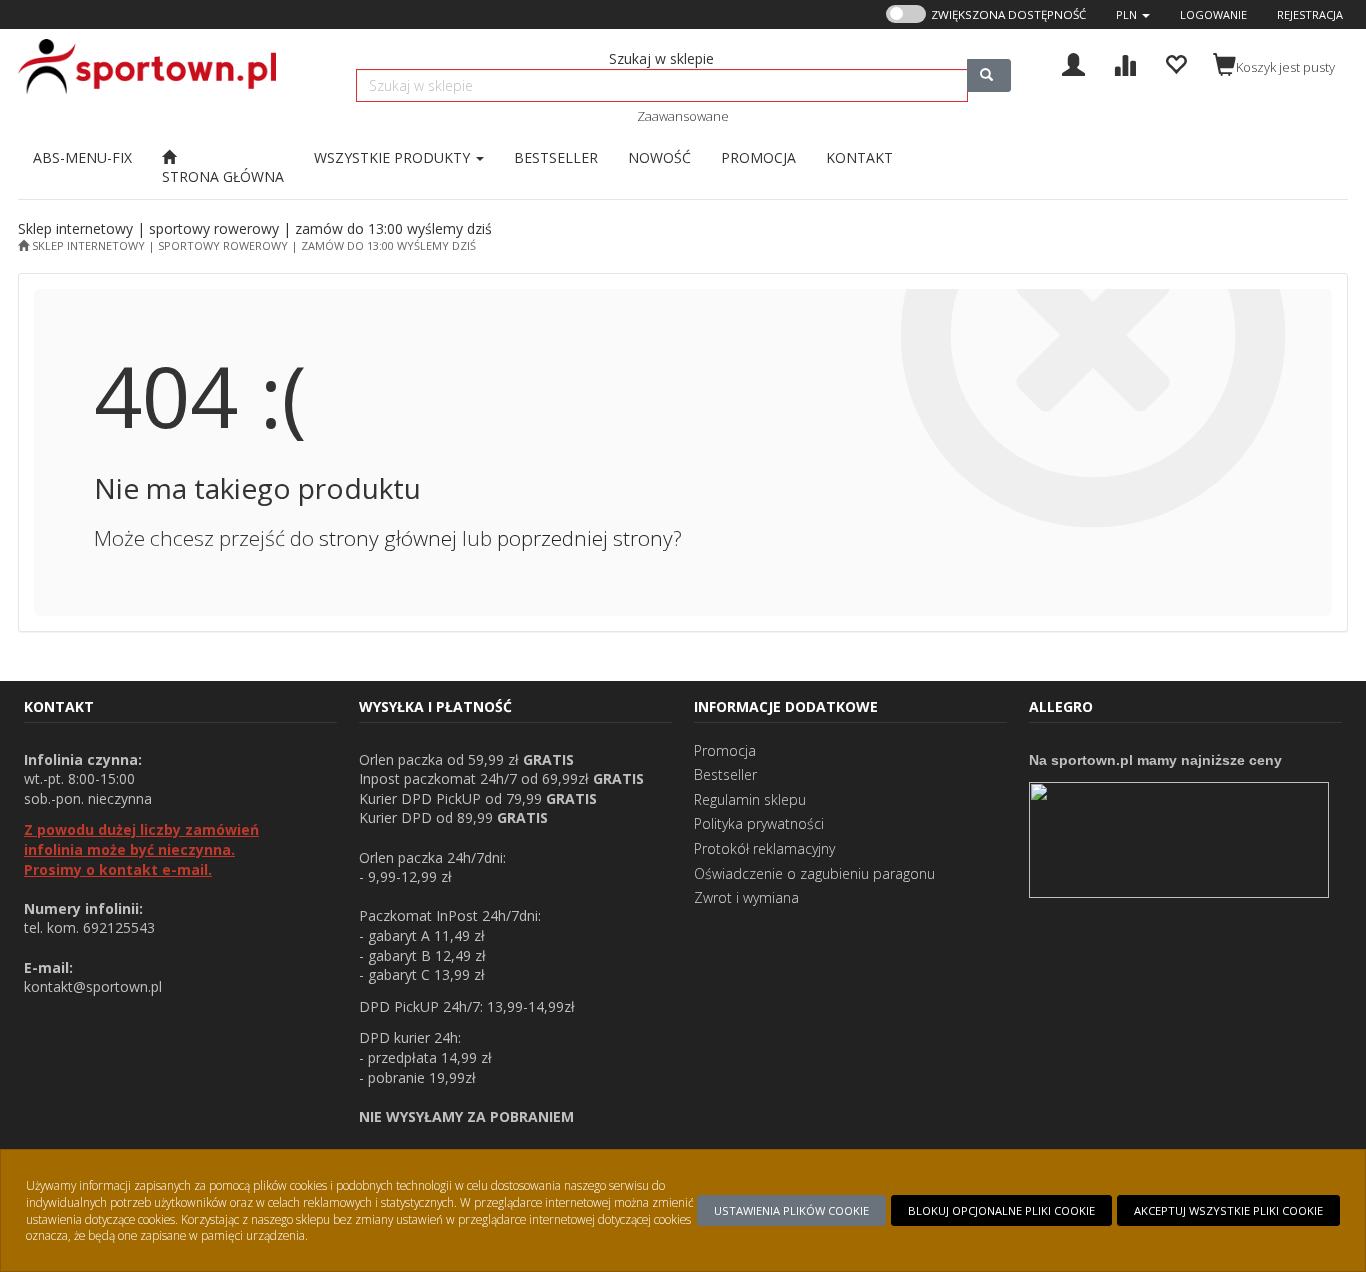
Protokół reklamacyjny (764, 848)
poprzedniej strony (585, 538)
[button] (1133, 14)
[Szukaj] (989, 75)
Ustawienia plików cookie (791, 1210)
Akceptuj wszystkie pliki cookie (1228, 1210)
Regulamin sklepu (750, 799)
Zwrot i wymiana (746, 897)
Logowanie (1213, 14)
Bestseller (725, 774)
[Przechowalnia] (1175, 62)
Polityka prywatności (759, 823)
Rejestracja (1310, 14)
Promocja (725, 750)
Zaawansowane (683, 116)
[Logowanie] (1073, 62)
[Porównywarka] (1124, 62)
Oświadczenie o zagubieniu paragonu (814, 873)
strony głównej (388, 538)
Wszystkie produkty (394, 157)
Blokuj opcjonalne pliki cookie (1001, 1210)
